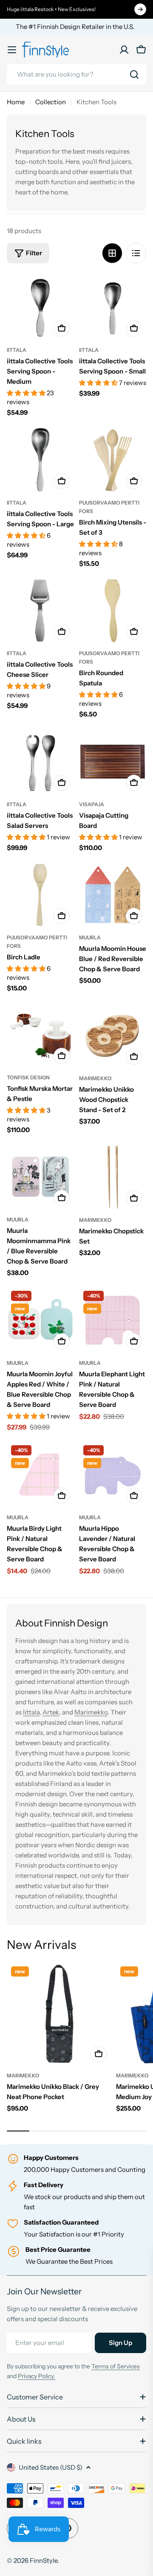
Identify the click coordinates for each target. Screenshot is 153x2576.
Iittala (31, 1712)
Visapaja (92, 804)
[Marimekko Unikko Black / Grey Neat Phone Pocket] (59, 2014)
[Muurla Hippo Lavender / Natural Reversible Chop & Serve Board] (113, 1475)
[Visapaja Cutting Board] (113, 762)
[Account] (124, 50)
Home (16, 102)
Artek (51, 1712)
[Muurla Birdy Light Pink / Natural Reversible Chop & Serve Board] (40, 1475)
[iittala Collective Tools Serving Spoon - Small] (113, 307)
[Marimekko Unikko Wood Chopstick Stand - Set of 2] (113, 1036)
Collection (51, 102)
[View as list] (136, 253)
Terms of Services (116, 2366)
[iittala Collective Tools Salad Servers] (40, 762)
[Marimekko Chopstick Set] (113, 1177)
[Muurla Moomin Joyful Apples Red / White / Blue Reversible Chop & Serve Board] (40, 1320)
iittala (17, 350)
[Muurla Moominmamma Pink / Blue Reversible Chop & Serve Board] (40, 1177)
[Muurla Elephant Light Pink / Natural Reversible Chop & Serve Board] (113, 1320)
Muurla (90, 937)
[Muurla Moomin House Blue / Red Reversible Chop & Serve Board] (113, 895)
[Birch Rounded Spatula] (113, 610)
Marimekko (95, 1078)
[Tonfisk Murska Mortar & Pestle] (40, 1035)
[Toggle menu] (12, 50)
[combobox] (76, 74)
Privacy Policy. (37, 2376)
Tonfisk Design (28, 1077)
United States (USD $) (51, 2467)
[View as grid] (112, 253)
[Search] (134, 74)
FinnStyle (44, 2560)
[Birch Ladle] (40, 895)
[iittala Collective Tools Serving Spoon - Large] (40, 460)
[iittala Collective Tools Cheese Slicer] (40, 610)
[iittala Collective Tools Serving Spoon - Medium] (40, 307)
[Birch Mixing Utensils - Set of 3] (113, 460)
